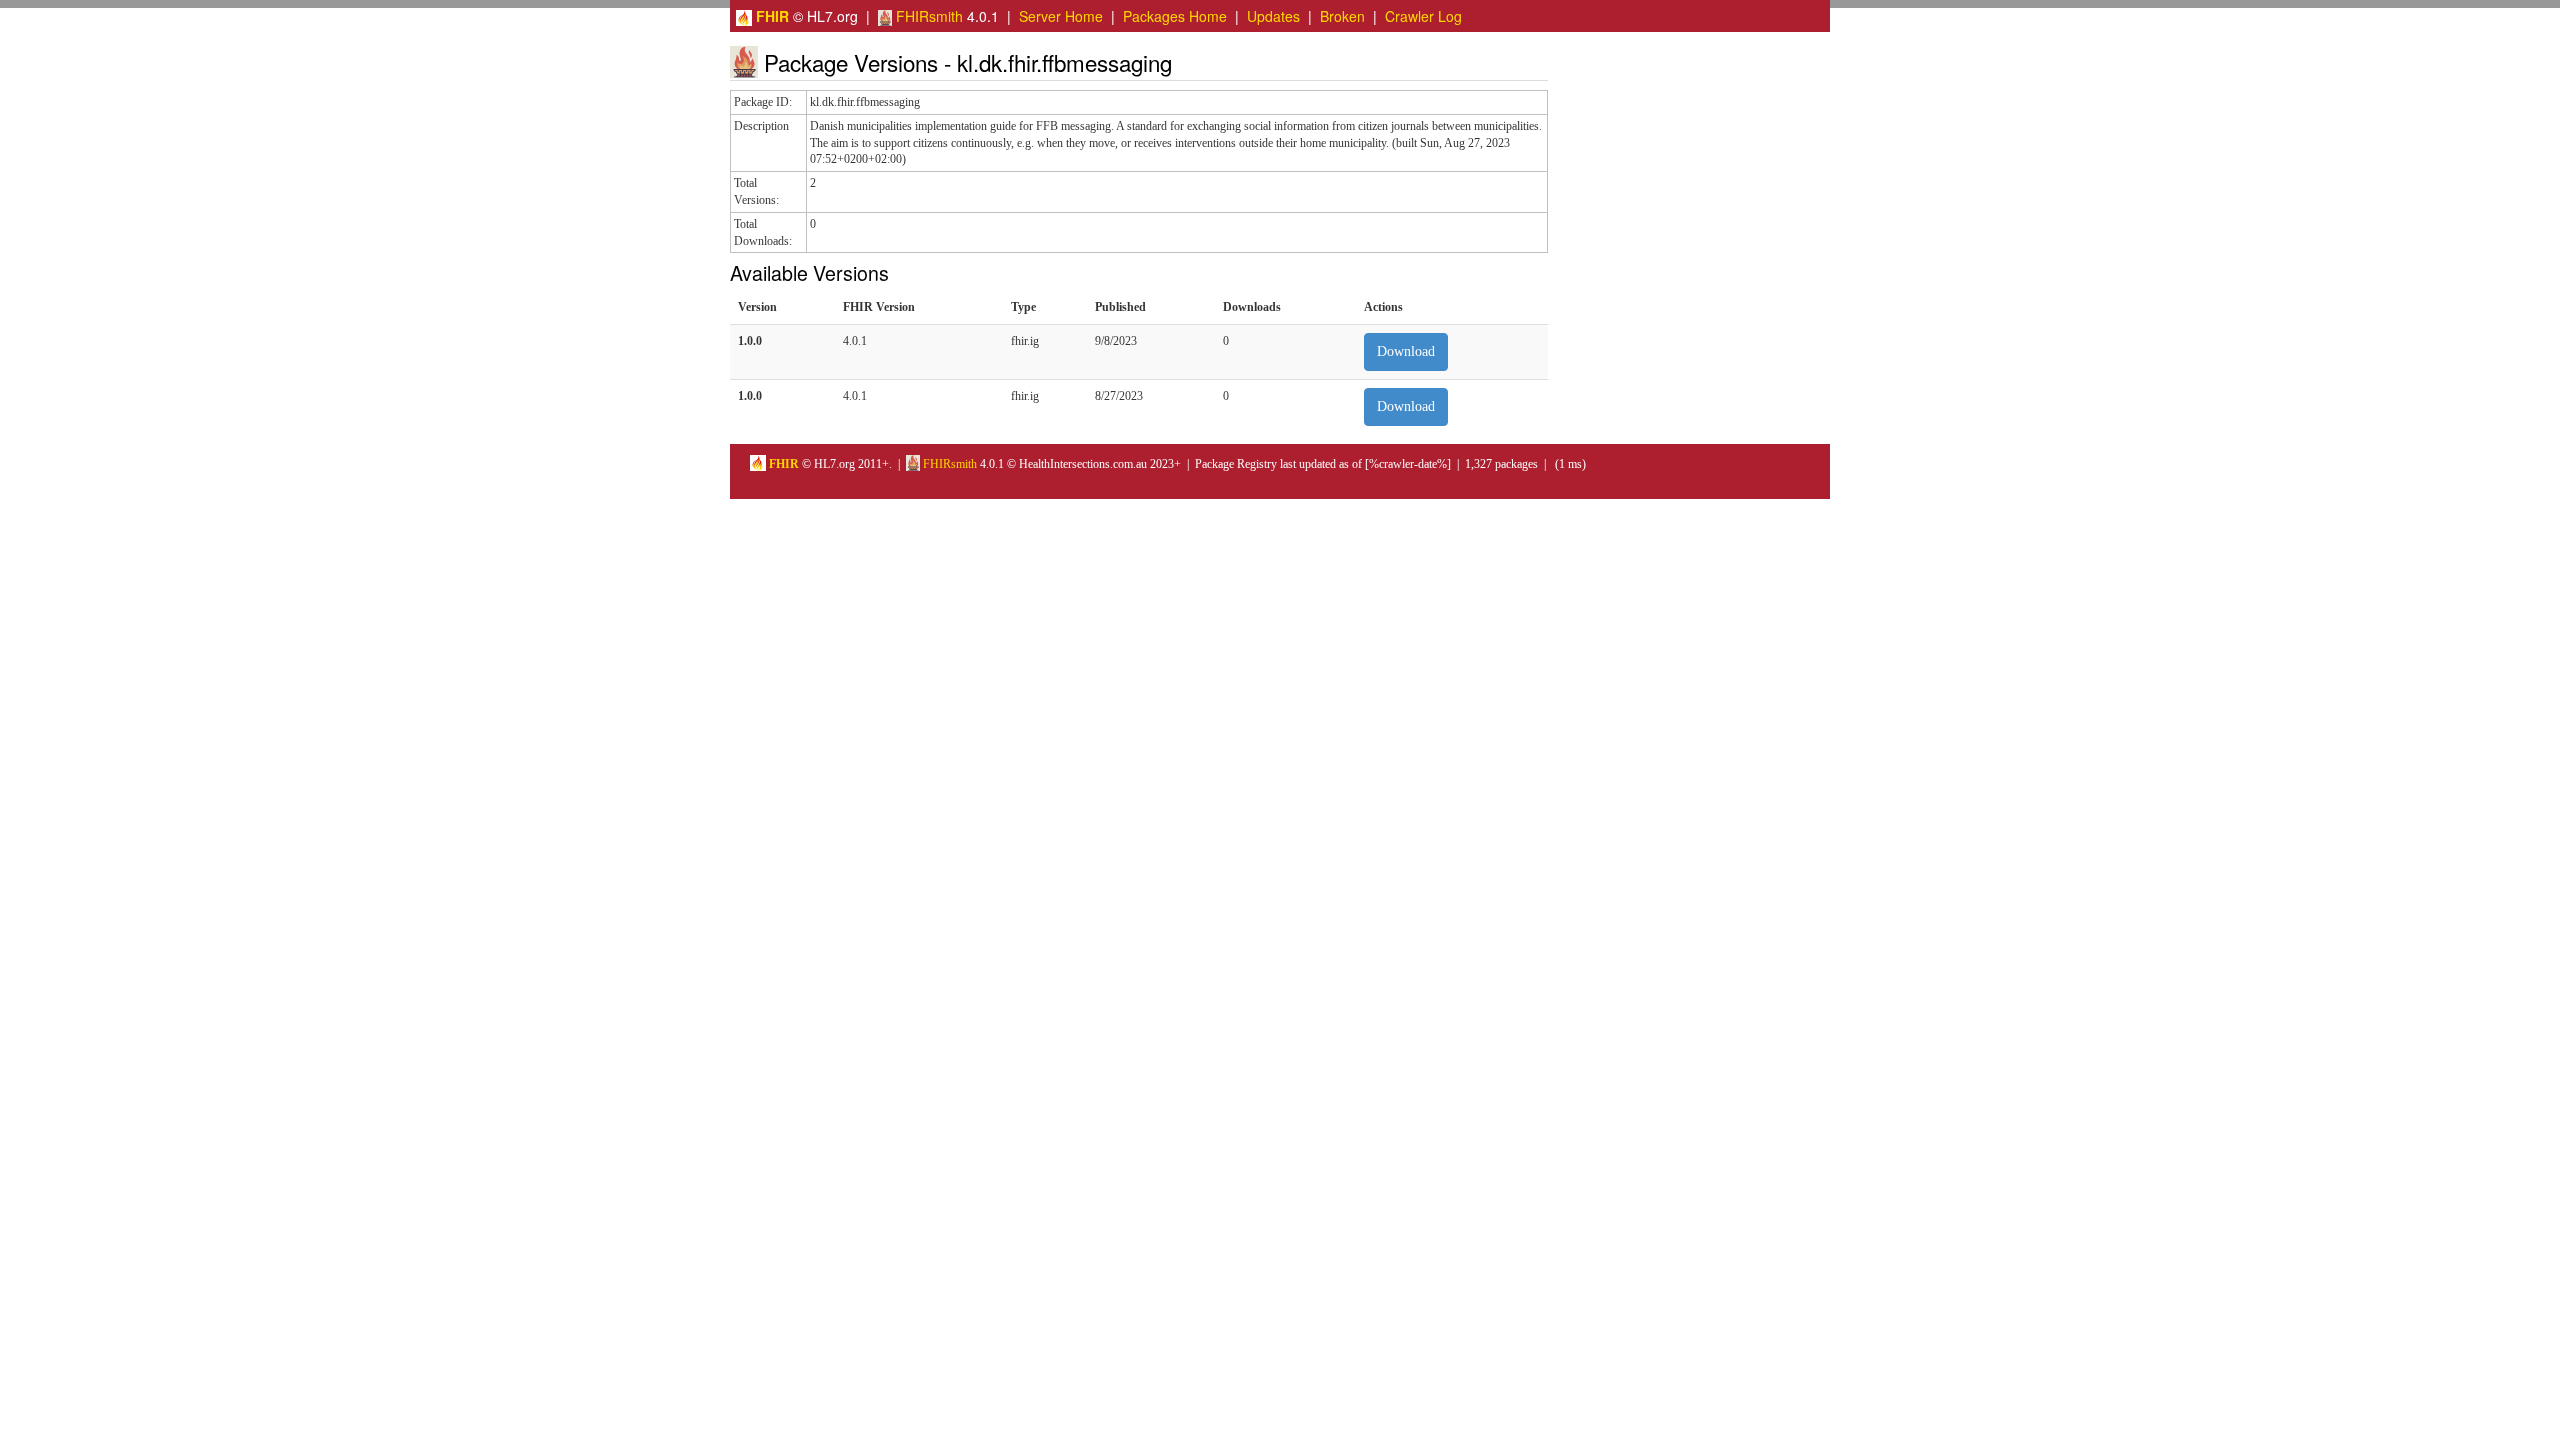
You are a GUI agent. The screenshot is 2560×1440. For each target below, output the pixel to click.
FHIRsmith (927, 16)
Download (1406, 351)
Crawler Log (1423, 16)
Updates (1273, 16)
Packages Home (1175, 16)
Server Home (1061, 16)
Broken (1342, 16)
